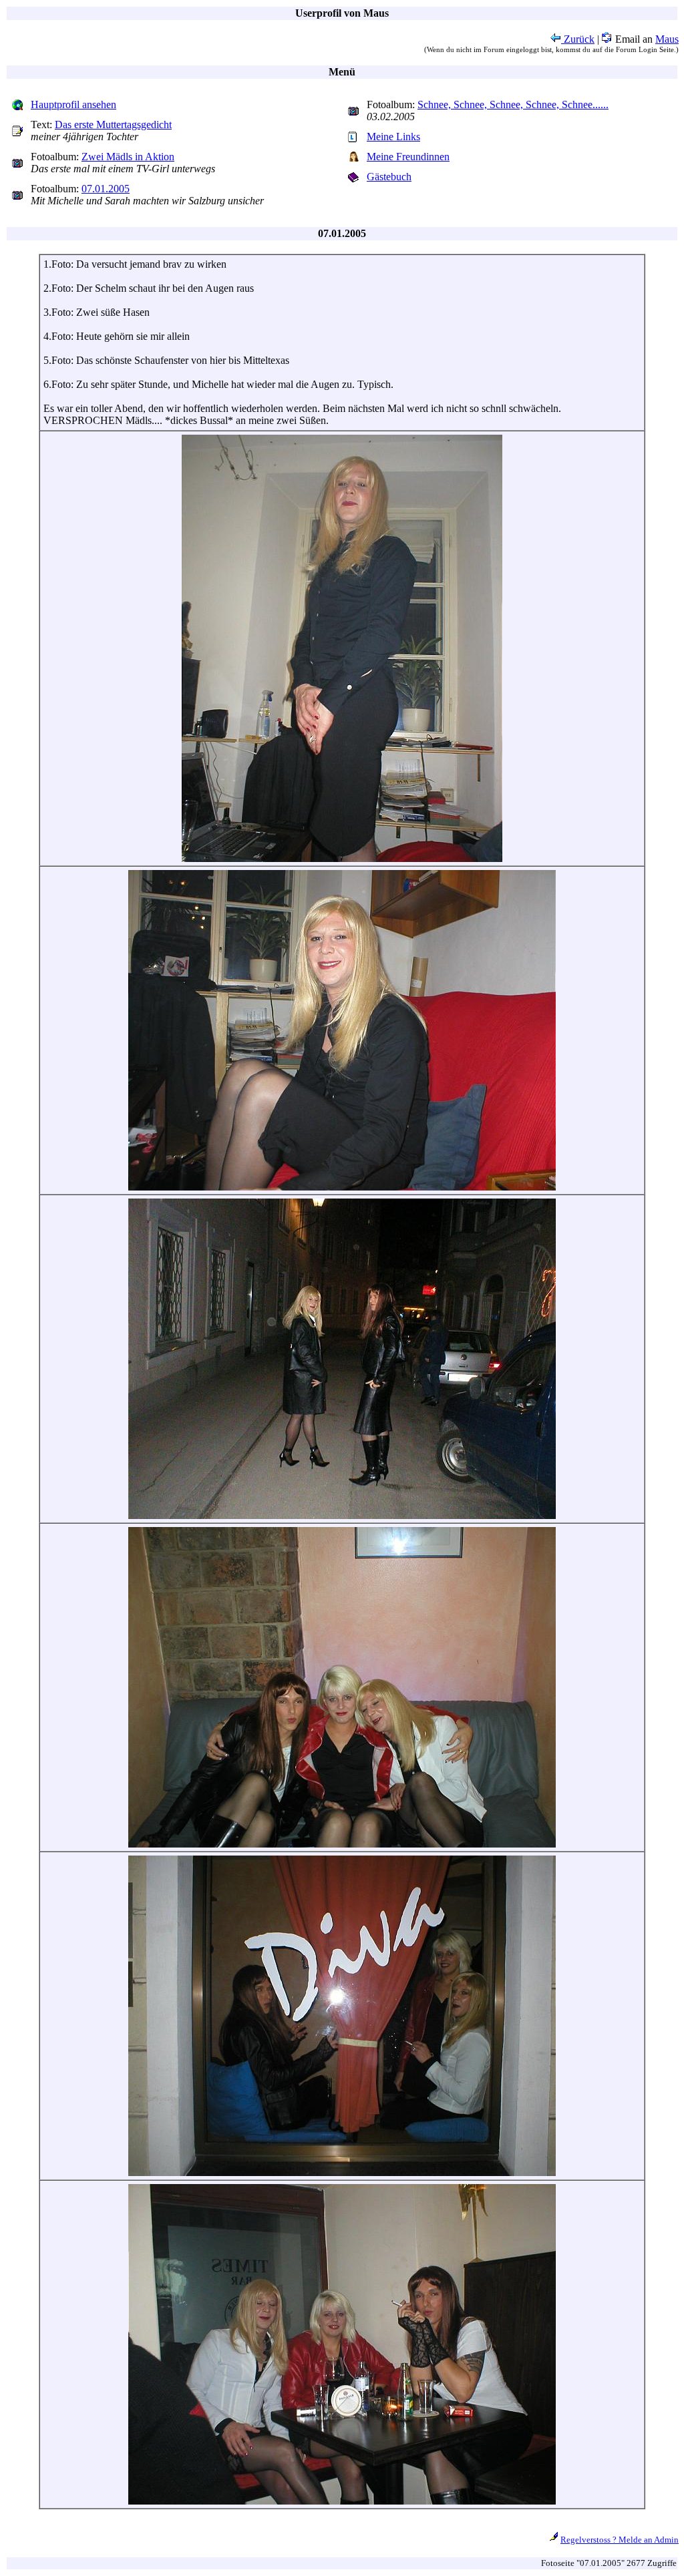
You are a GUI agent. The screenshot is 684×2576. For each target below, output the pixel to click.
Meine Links (393, 137)
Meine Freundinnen (408, 157)
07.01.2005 (106, 189)
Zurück (578, 39)
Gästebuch (389, 177)
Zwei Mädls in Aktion (128, 157)
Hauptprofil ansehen (73, 104)
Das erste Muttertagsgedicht (113, 125)
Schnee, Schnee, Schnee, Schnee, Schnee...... (513, 104)
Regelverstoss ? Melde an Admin (620, 2540)
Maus (667, 39)
